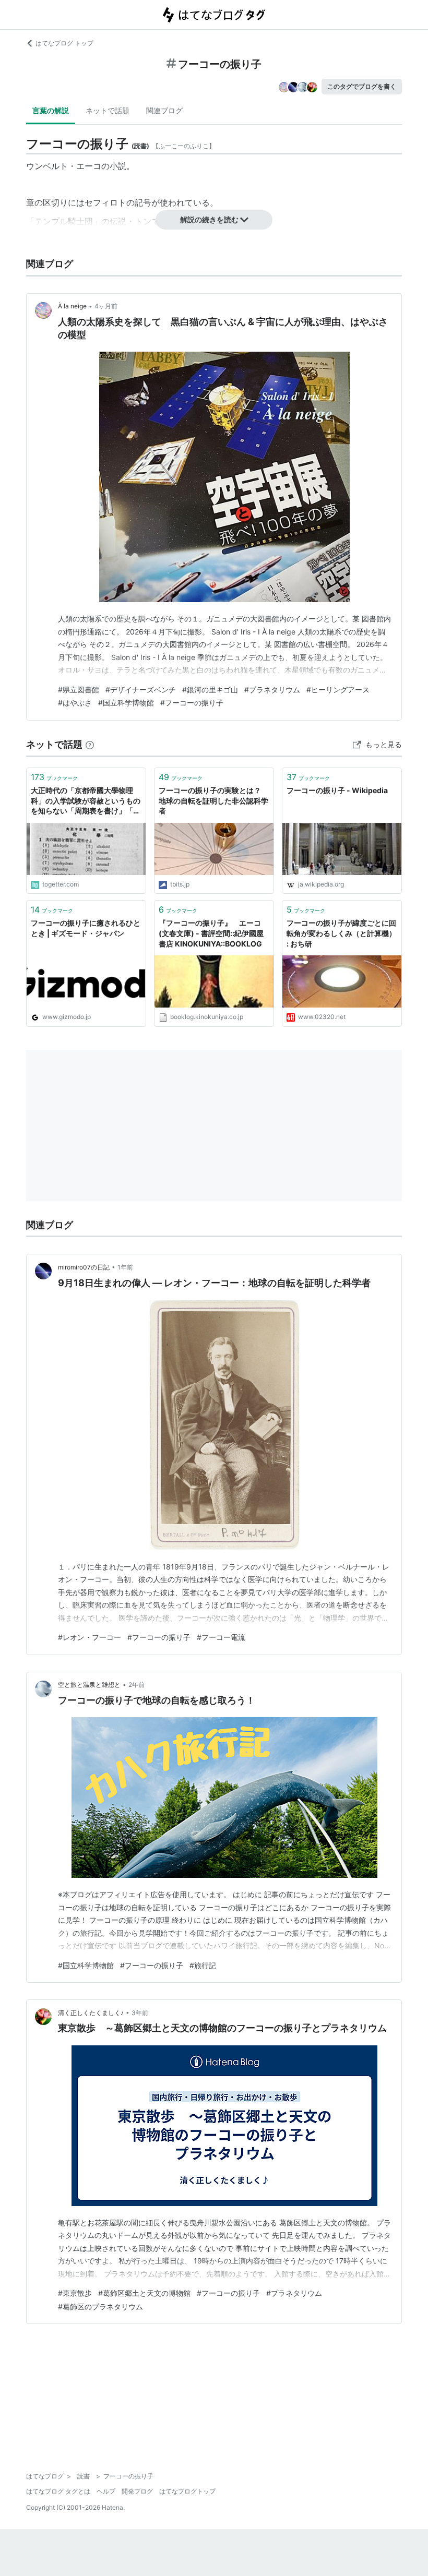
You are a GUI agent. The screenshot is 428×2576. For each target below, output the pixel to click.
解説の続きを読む (209, 219)
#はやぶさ (75, 703)
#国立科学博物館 (126, 703)
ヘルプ (106, 2491)
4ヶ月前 (106, 306)
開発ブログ (137, 2491)
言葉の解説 (51, 110)
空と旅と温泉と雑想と (89, 1685)
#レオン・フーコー (90, 1637)
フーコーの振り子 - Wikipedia (337, 790)
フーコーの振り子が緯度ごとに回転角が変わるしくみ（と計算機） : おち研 (341, 933)
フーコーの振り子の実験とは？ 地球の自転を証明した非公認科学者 (213, 800)
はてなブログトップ (187, 2491)
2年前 (136, 1685)
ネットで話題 (108, 110)
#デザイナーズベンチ (141, 690)
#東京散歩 (75, 2293)
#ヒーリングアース (338, 690)
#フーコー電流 (221, 1637)
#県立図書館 (79, 690)
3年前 (140, 2013)
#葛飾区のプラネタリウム (100, 2307)
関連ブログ (164, 110)
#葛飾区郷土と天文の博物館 (144, 2293)
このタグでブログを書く (362, 86)
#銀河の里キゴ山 (210, 690)
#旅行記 (203, 1965)
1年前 (125, 1267)
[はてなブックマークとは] (90, 744)
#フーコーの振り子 (192, 703)
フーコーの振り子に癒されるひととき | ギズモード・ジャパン (86, 928)
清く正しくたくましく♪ (91, 2013)
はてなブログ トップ (64, 43)
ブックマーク (54, 777)
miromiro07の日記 (84, 1267)
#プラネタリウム (272, 690)
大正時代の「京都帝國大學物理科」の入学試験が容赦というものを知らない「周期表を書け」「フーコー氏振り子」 (86, 801)
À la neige (72, 306)
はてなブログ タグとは (58, 2491)
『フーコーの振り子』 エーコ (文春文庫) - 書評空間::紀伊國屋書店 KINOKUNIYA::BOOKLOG (213, 933)
